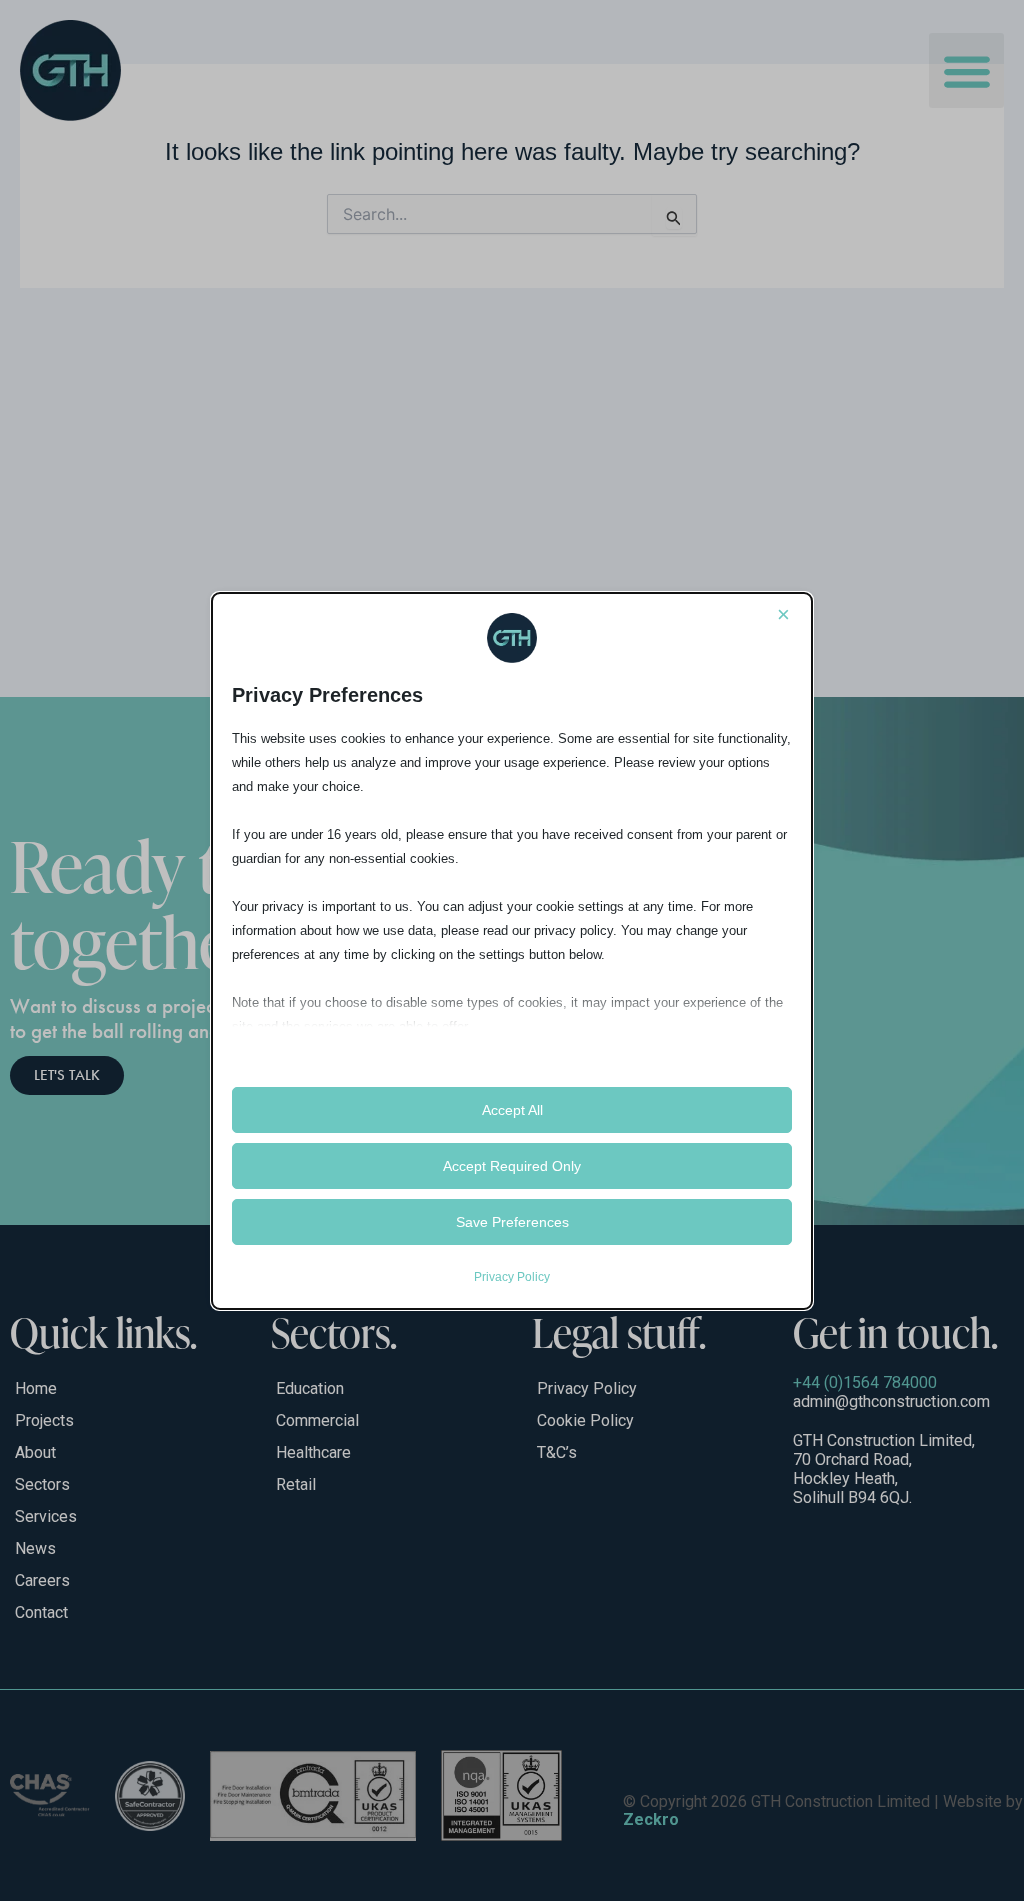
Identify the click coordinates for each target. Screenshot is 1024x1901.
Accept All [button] (512, 1110)
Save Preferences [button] (512, 1222)
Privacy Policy (512, 1277)
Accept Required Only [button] (512, 1166)
